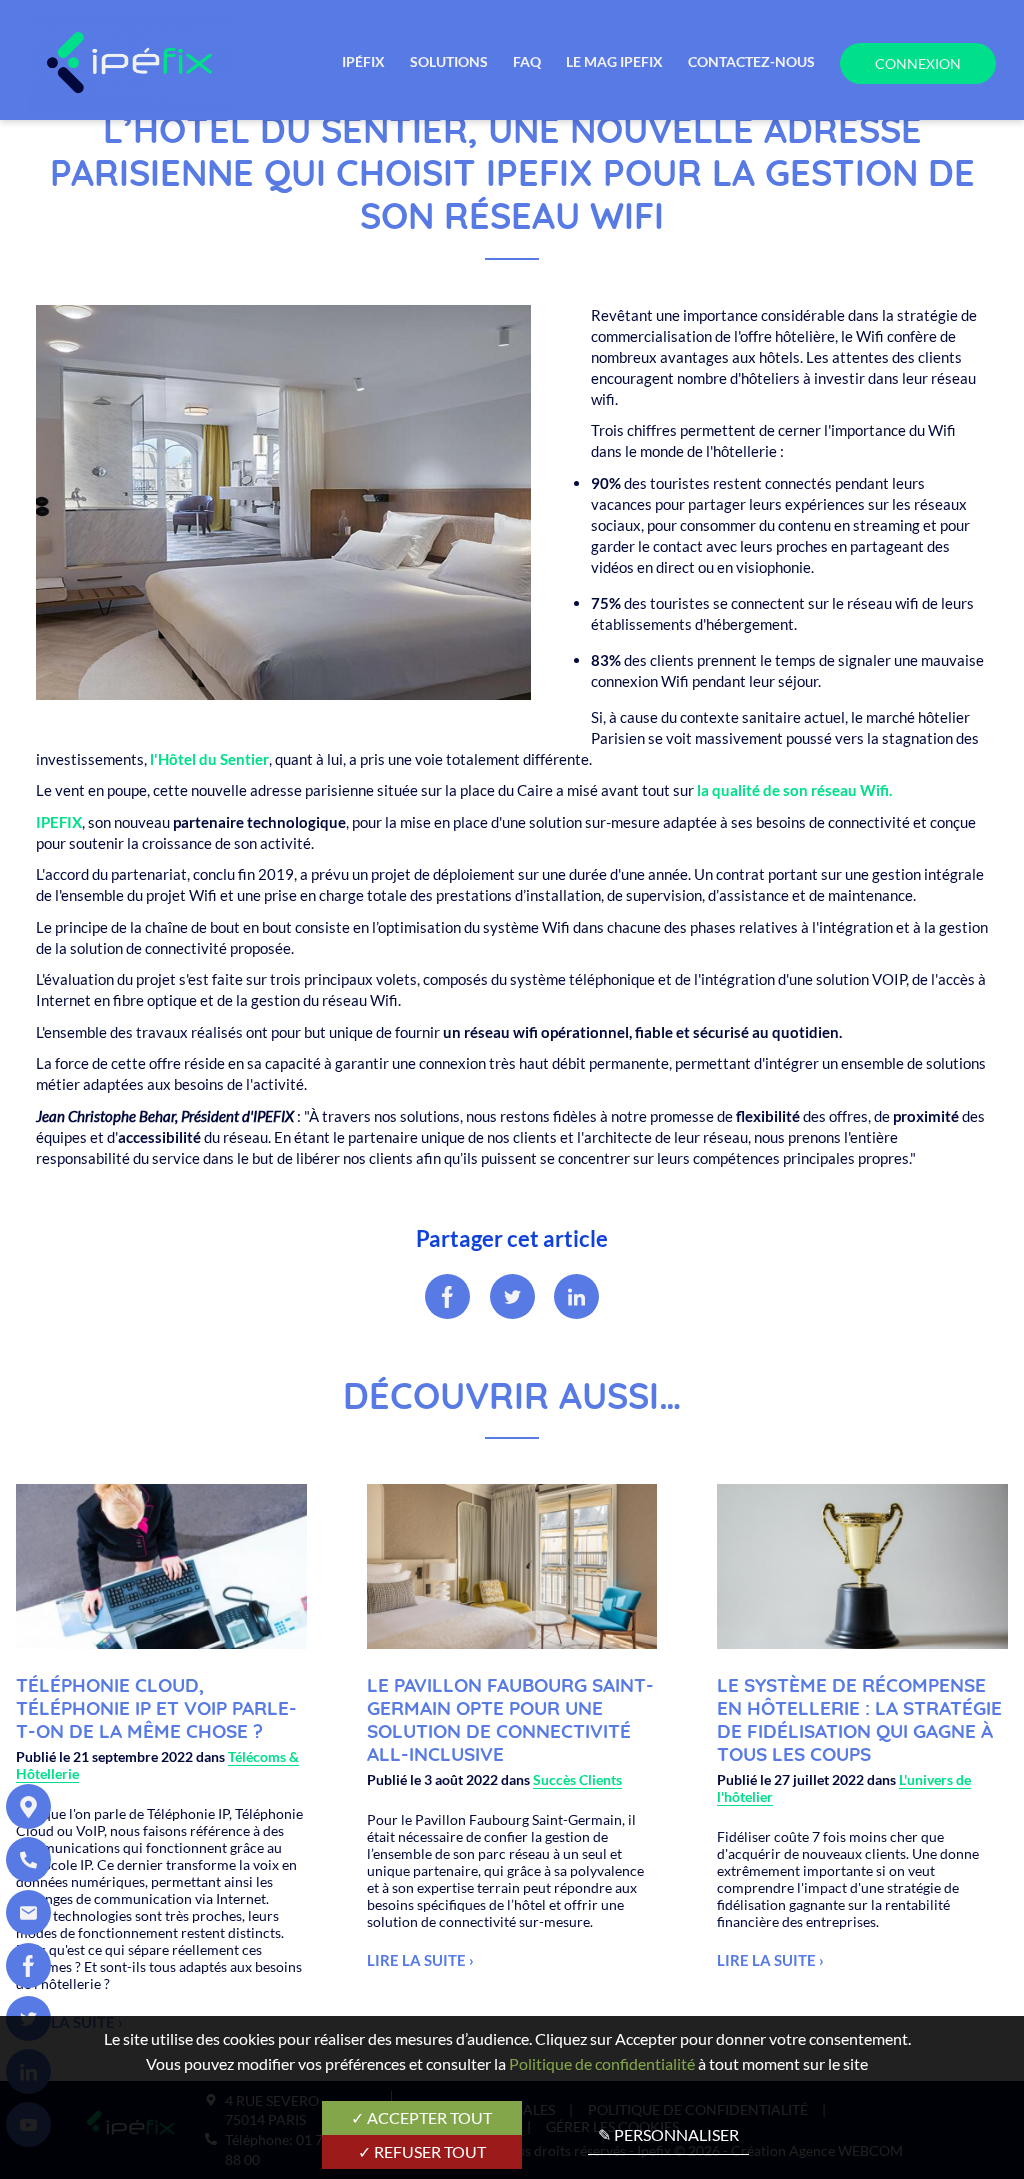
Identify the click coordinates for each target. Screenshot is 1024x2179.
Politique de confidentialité (602, 2063)
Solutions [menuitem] (449, 61)
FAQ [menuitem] (527, 61)
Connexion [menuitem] (918, 63)
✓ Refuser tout (422, 2151)
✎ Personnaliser (668, 2134)
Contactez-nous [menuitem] (751, 61)
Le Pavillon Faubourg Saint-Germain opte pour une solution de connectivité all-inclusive (510, 1719)
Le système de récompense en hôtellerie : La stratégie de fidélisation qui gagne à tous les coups (859, 1719)
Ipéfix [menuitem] (363, 61)
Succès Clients (577, 1779)
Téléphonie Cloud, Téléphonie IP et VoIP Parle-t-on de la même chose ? (156, 1708)
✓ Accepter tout (421, 2117)
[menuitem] (28, 1806)
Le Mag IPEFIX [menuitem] (614, 61)
